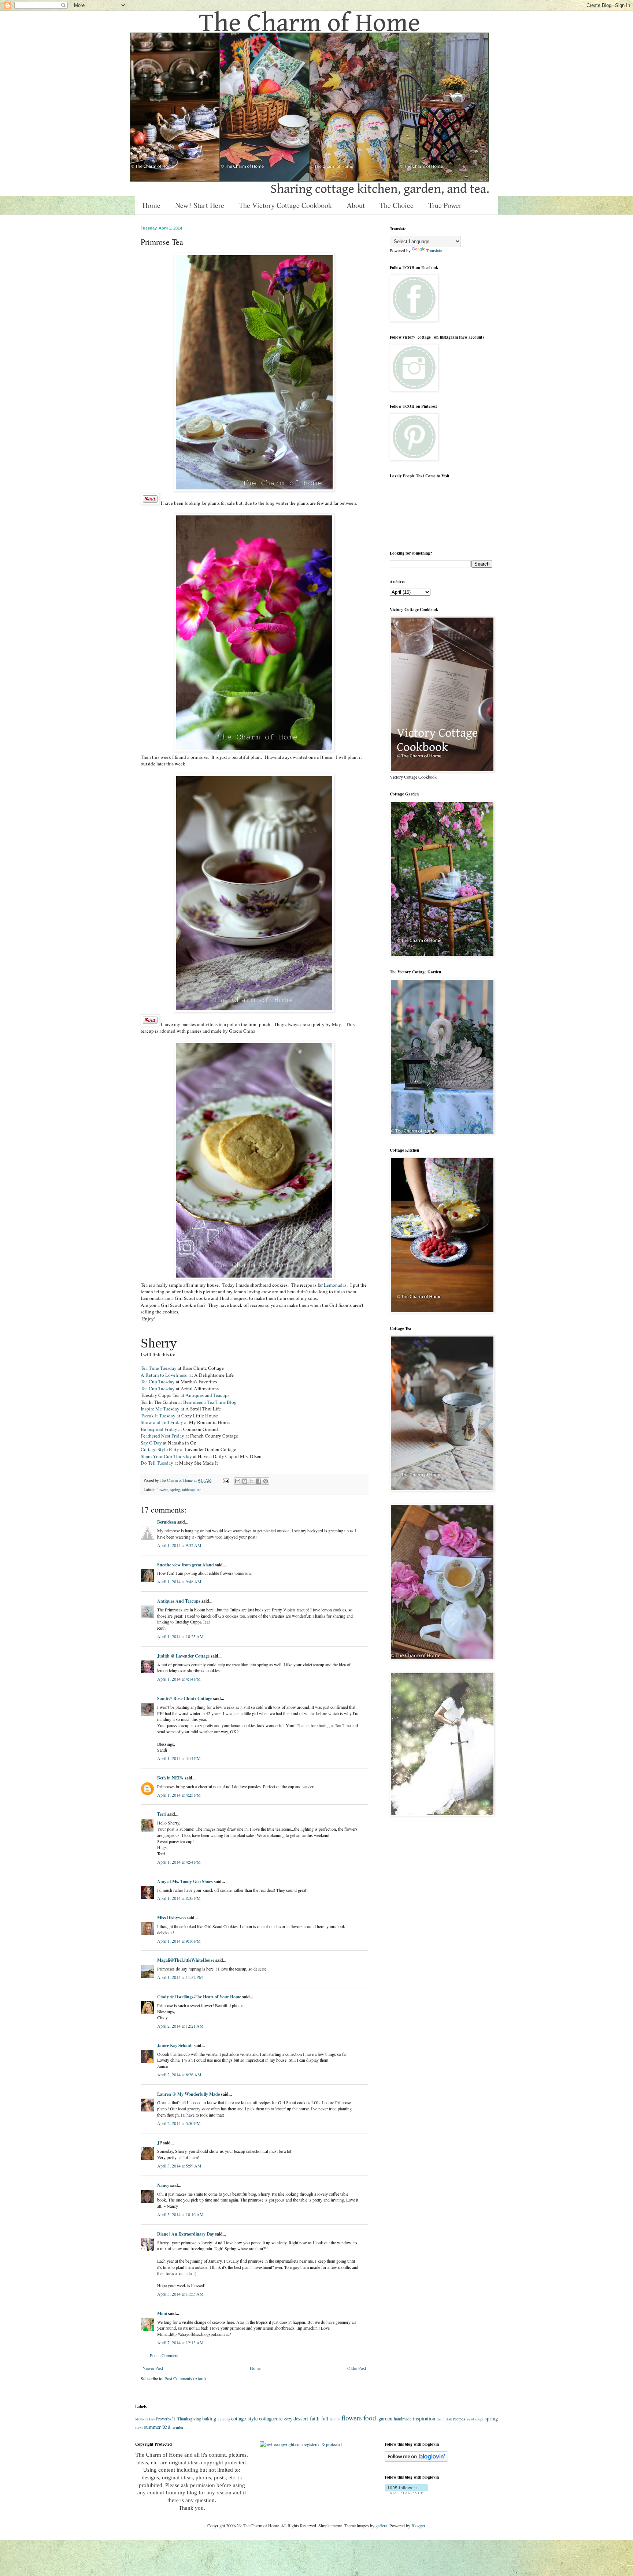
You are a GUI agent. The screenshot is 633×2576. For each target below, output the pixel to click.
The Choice (397, 205)
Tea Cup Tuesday (158, 1382)
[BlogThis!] (245, 1481)
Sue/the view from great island (186, 1565)
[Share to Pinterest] (266, 1481)
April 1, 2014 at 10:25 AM (180, 1636)
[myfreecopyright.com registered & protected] (301, 2444)
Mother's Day (145, 2419)
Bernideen (167, 1522)
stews (139, 2428)
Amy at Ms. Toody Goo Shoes (185, 1881)
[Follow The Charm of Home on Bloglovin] (416, 2460)
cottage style (244, 2418)
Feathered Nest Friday (163, 1436)
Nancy (163, 2185)
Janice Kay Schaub (175, 2045)
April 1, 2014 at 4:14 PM (179, 1679)
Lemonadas (335, 1285)
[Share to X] (252, 1481)
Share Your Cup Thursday (166, 1456)
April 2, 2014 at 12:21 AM (180, 2026)
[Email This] (238, 1481)
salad (470, 2419)
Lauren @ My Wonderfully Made (188, 2094)
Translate (434, 250)
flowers (162, 1490)
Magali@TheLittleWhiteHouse (186, 1960)
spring (175, 1490)
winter (178, 2427)
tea (199, 1490)
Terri (162, 1814)
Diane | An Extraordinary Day (186, 2234)
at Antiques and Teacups (204, 1395)
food (370, 2418)
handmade (403, 2419)
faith (315, 2418)
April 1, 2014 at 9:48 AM (179, 1581)
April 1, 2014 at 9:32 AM (179, 1545)
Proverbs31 (166, 2419)
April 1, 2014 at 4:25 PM (179, 1795)
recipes (459, 2419)
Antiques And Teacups (179, 1601)
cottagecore (271, 2418)
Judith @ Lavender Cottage (183, 1656)
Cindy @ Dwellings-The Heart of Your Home (199, 1997)
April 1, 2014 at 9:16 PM (179, 1941)
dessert (301, 2418)
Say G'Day (152, 1443)
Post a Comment (164, 2355)
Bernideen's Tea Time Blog (210, 1402)
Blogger (418, 2525)
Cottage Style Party (160, 1449)
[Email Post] (226, 1480)
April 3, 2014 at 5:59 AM (179, 2166)
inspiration (424, 2418)
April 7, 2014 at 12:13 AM (180, 2342)
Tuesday (157, 1463)
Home (151, 205)
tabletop (188, 1490)
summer (152, 2427)
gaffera (381, 2525)
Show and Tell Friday (162, 1422)
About (356, 205)
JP (160, 2143)
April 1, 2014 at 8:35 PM (179, 1898)
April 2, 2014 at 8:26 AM (179, 2074)
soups (479, 2419)
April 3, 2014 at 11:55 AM (180, 2294)
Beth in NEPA (170, 1778)
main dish (444, 2419)
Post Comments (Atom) (185, 2378)
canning (224, 2419)
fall (325, 2418)
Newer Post (153, 2368)
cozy (288, 2419)
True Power (445, 205)
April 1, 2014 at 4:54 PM (179, 1862)
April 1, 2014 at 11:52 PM (180, 1977)
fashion (335, 2419)
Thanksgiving (189, 2419)
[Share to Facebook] (259, 1481)
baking (209, 2418)
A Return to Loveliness (165, 1375)
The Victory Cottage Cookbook (285, 205)
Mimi (162, 2313)
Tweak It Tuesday (158, 1416)
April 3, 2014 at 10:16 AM (180, 2214)
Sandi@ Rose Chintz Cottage (185, 1698)
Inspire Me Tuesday (160, 1409)
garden (385, 2418)
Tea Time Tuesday (159, 1368)
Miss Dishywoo (171, 1918)
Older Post (357, 2368)
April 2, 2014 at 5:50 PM (179, 2123)
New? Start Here (200, 205)
